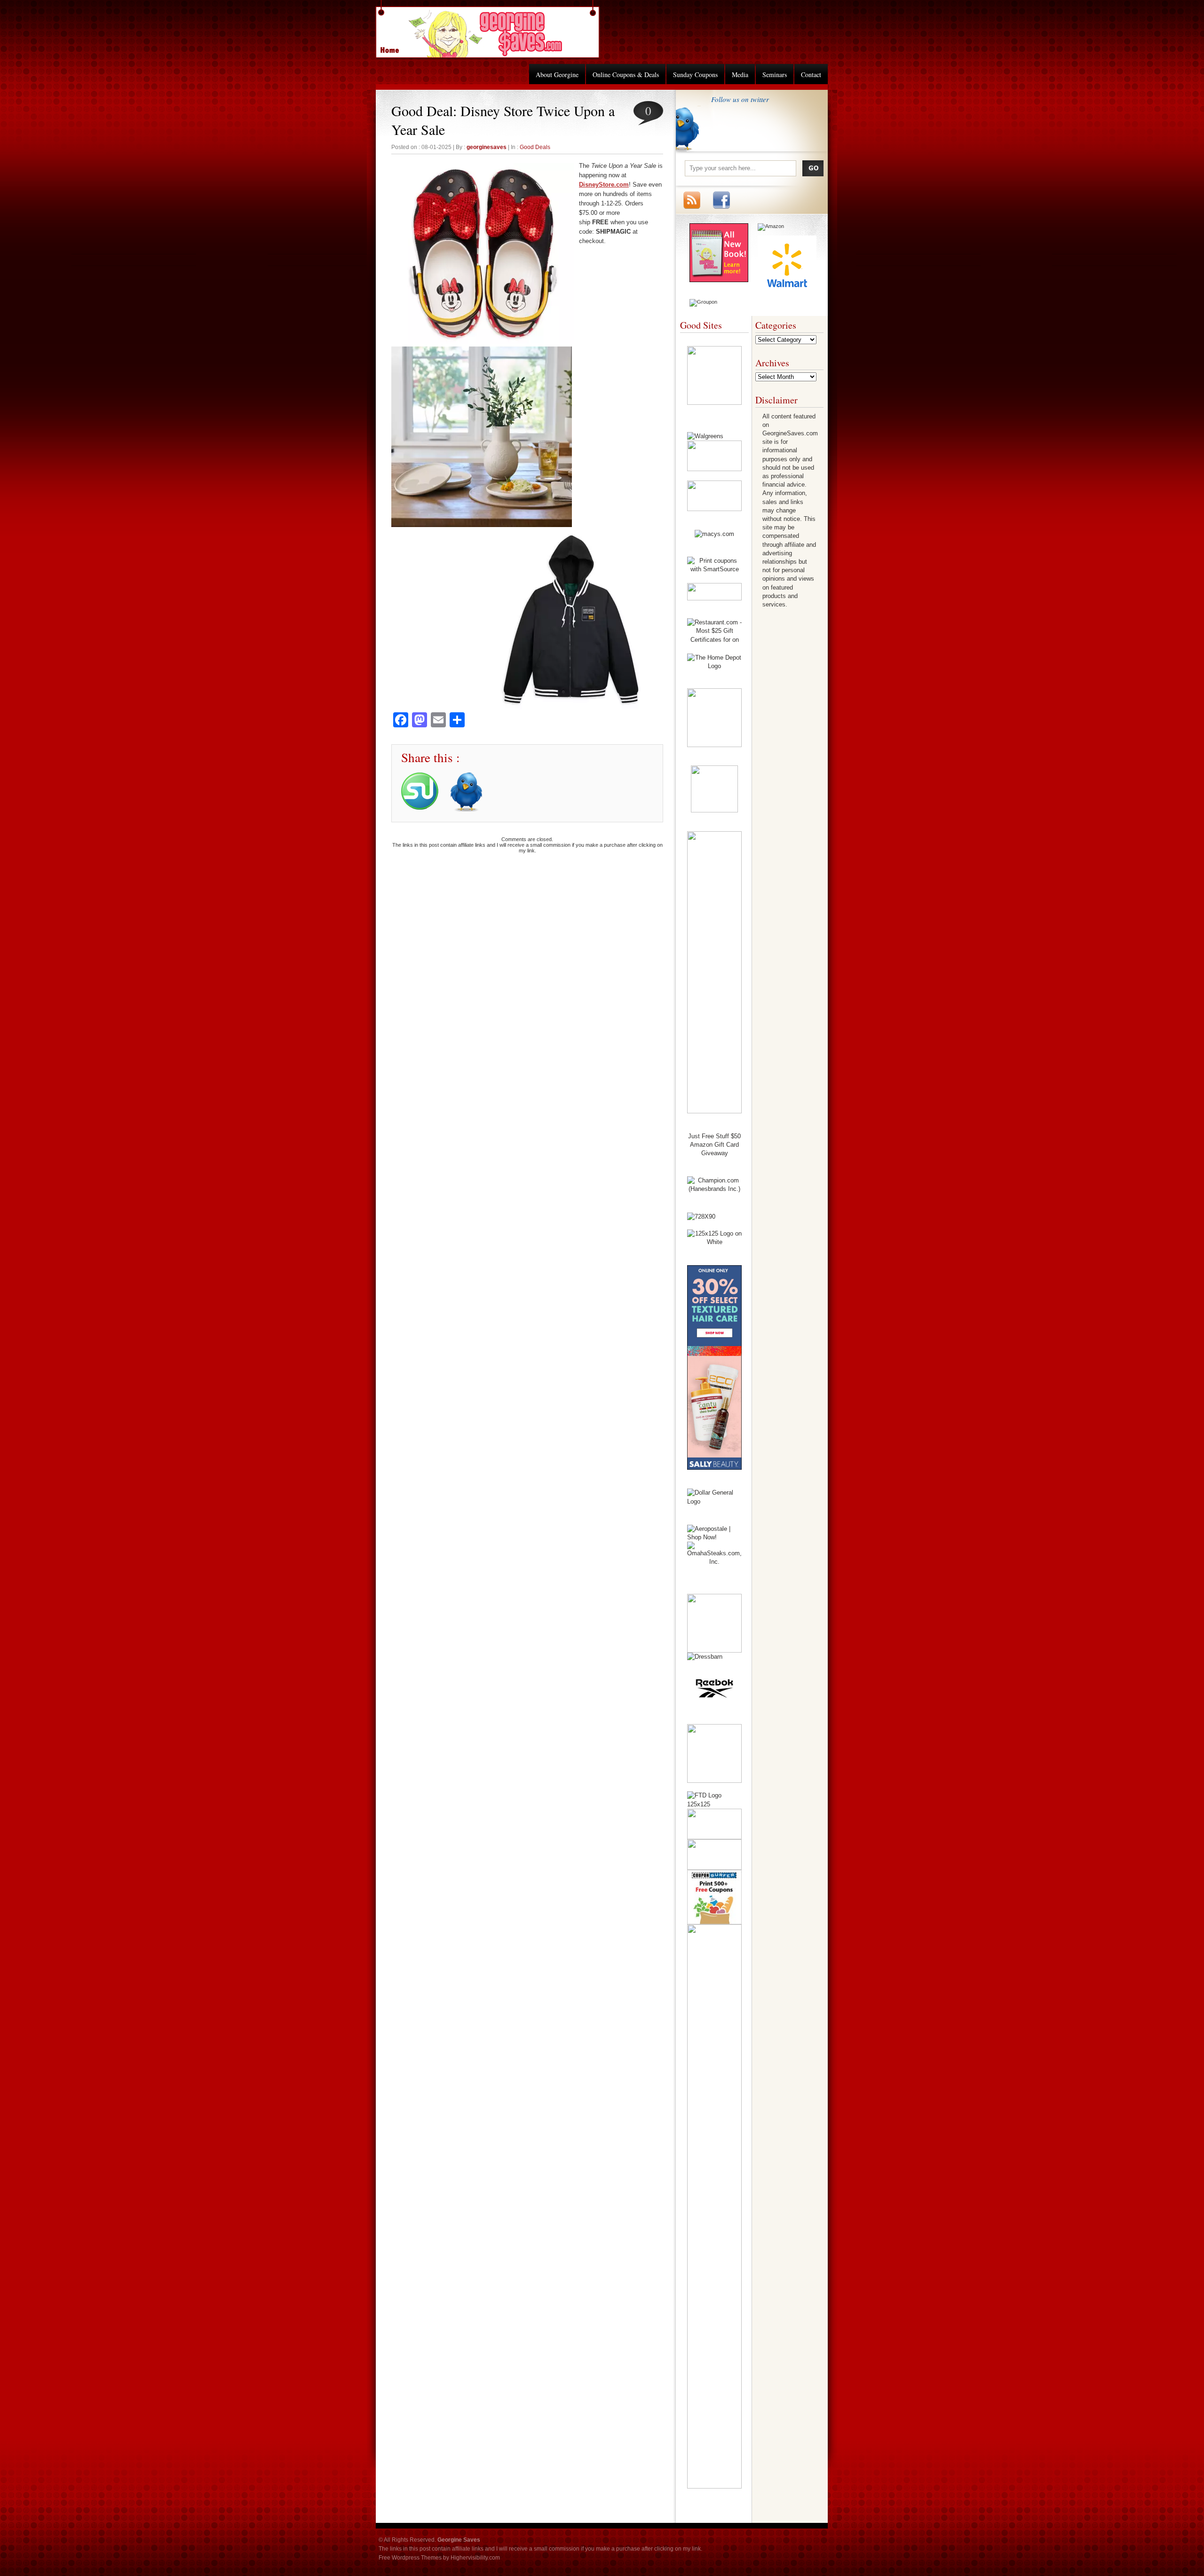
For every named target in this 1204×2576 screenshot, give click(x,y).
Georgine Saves (395, 47)
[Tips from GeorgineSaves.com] (719, 280)
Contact (811, 75)
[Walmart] (787, 292)
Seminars (775, 75)
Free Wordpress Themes (410, 2558)
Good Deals (535, 147)
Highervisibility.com (475, 2558)
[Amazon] (771, 226)
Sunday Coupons (695, 75)
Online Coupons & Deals (626, 75)
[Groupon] (703, 302)
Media (740, 75)
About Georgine (557, 75)
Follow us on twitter (740, 99)
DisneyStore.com (604, 185)
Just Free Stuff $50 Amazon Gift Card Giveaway (714, 1145)
